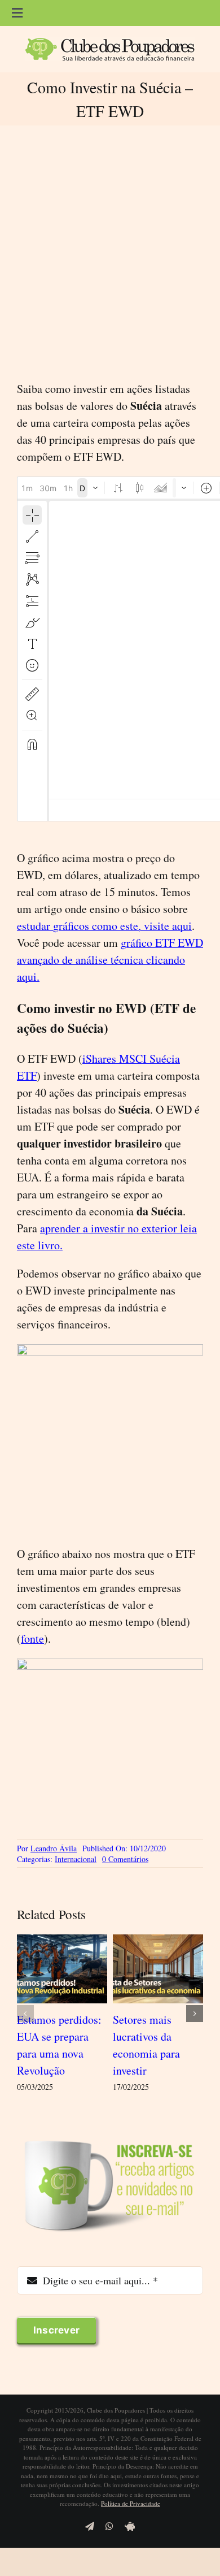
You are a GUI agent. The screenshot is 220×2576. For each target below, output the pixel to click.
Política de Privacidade (131, 2503)
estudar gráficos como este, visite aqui (104, 926)
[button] (25, 2014)
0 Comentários (125, 1859)
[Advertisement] (110, 253)
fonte (32, 1638)
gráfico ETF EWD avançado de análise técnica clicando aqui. (110, 960)
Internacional (76, 1859)
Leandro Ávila (54, 1848)
